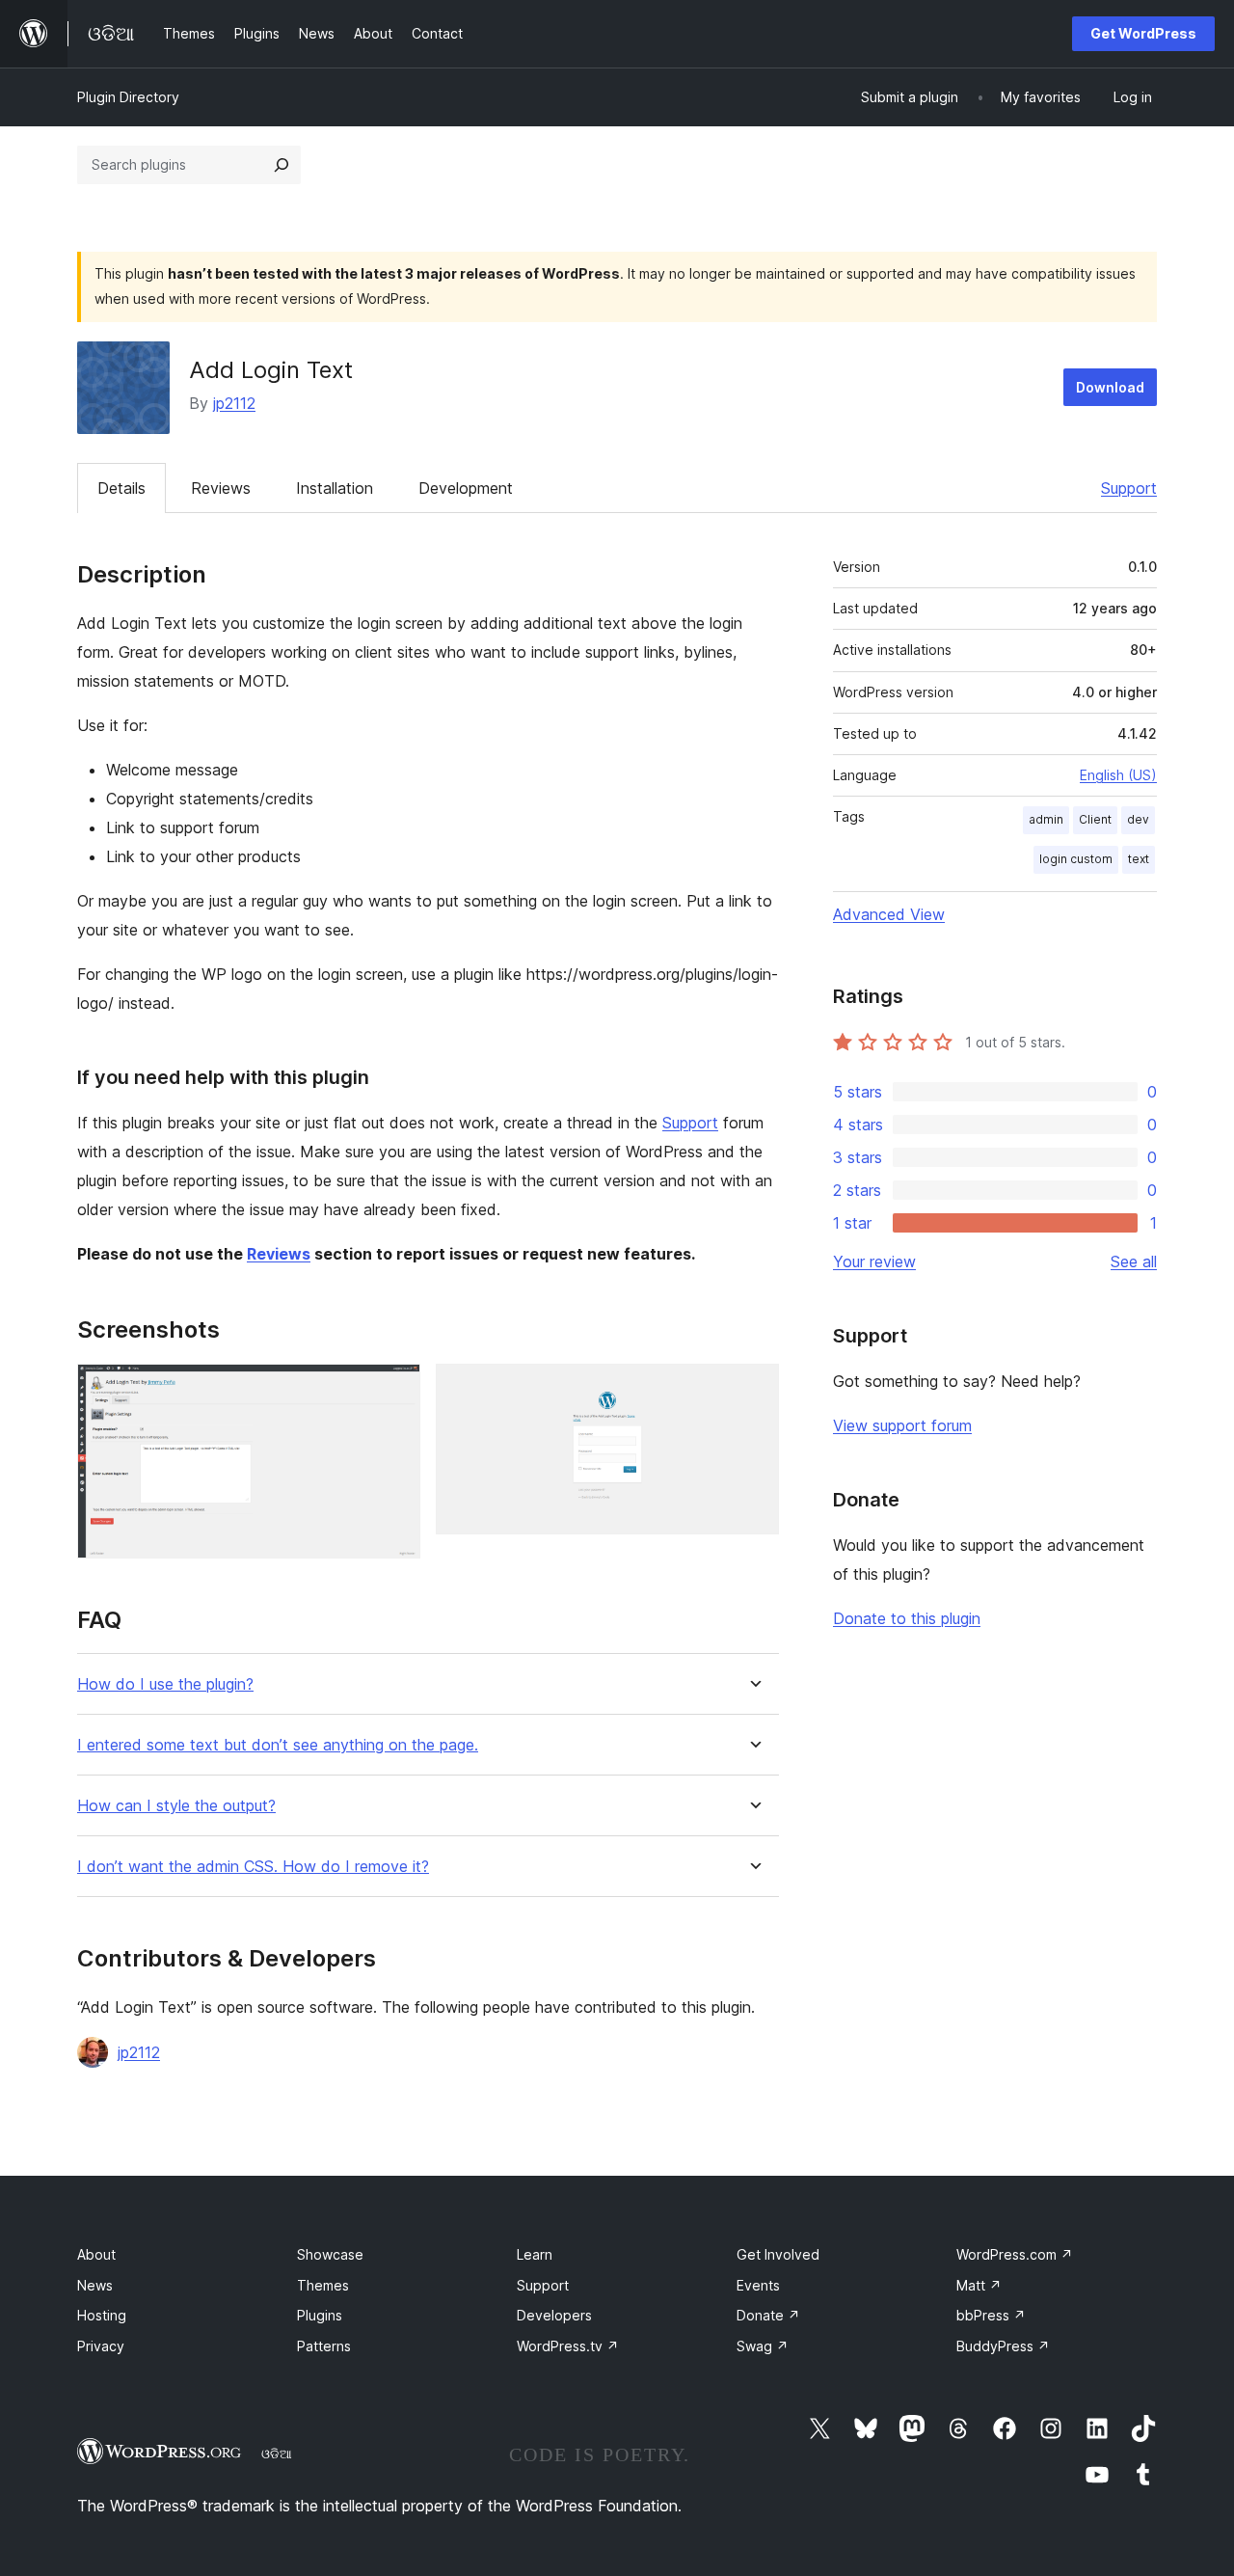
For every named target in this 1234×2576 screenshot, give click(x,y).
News (95, 2285)
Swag (763, 2346)
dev (1138, 819)
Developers (554, 2315)
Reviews (221, 488)
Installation (335, 488)
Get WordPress (1143, 33)
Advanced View (889, 914)
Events (758, 2285)
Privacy (101, 2346)
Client (1095, 819)
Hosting (102, 2315)
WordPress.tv (568, 2346)
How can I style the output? (176, 1806)
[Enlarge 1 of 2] (394, 1390)
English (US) (1118, 775)
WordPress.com (1015, 2254)
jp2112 (234, 403)
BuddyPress (1003, 2346)
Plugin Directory (128, 97)
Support (1129, 488)
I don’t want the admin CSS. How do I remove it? (253, 1867)
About (96, 2254)
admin (1046, 819)
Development (466, 488)
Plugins (320, 2315)
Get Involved (778, 2254)
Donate (768, 2315)
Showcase (330, 2254)
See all (1134, 1261)
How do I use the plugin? (165, 1684)
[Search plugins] (282, 165)
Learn (535, 2254)
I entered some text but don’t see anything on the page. (278, 1745)
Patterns (324, 2346)
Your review (874, 1261)
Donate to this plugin (907, 1618)
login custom (1076, 859)
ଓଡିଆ (277, 2454)
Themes (323, 2285)
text (1139, 859)
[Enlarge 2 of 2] (753, 1390)
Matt (979, 2285)
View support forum (902, 1425)
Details (121, 488)
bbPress (991, 2315)
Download (1110, 387)
